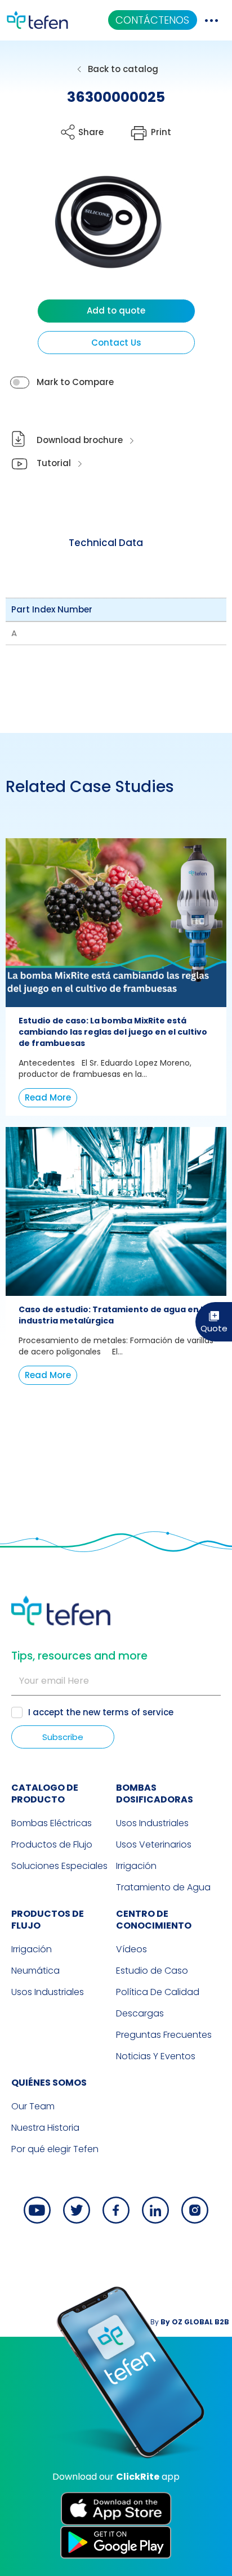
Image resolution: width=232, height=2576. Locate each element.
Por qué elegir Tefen (55, 2149)
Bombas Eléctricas (52, 1823)
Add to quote (116, 310)
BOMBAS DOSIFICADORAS (155, 1794)
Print (161, 132)
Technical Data (106, 543)
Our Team (33, 2106)
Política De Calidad (158, 1992)
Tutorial (54, 463)
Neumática (35, 1971)
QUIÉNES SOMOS (49, 2083)
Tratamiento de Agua (163, 1887)
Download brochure (80, 440)
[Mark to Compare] (20, 383)
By (190, 2322)
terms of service (138, 1712)
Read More (48, 1097)
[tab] (106, 543)
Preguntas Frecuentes (164, 2035)
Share (91, 132)
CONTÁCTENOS (152, 20)
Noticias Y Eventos (156, 2056)
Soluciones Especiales (59, 1866)
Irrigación (136, 1866)
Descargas (140, 2013)
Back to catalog (123, 69)
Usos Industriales (152, 1823)
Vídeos (131, 1949)
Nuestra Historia (45, 2128)
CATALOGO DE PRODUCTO (45, 1794)
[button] (100, 232)
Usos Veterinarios (154, 1844)
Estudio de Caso (152, 1971)
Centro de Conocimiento (154, 1920)
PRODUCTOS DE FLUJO (48, 1920)
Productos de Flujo (52, 1844)
